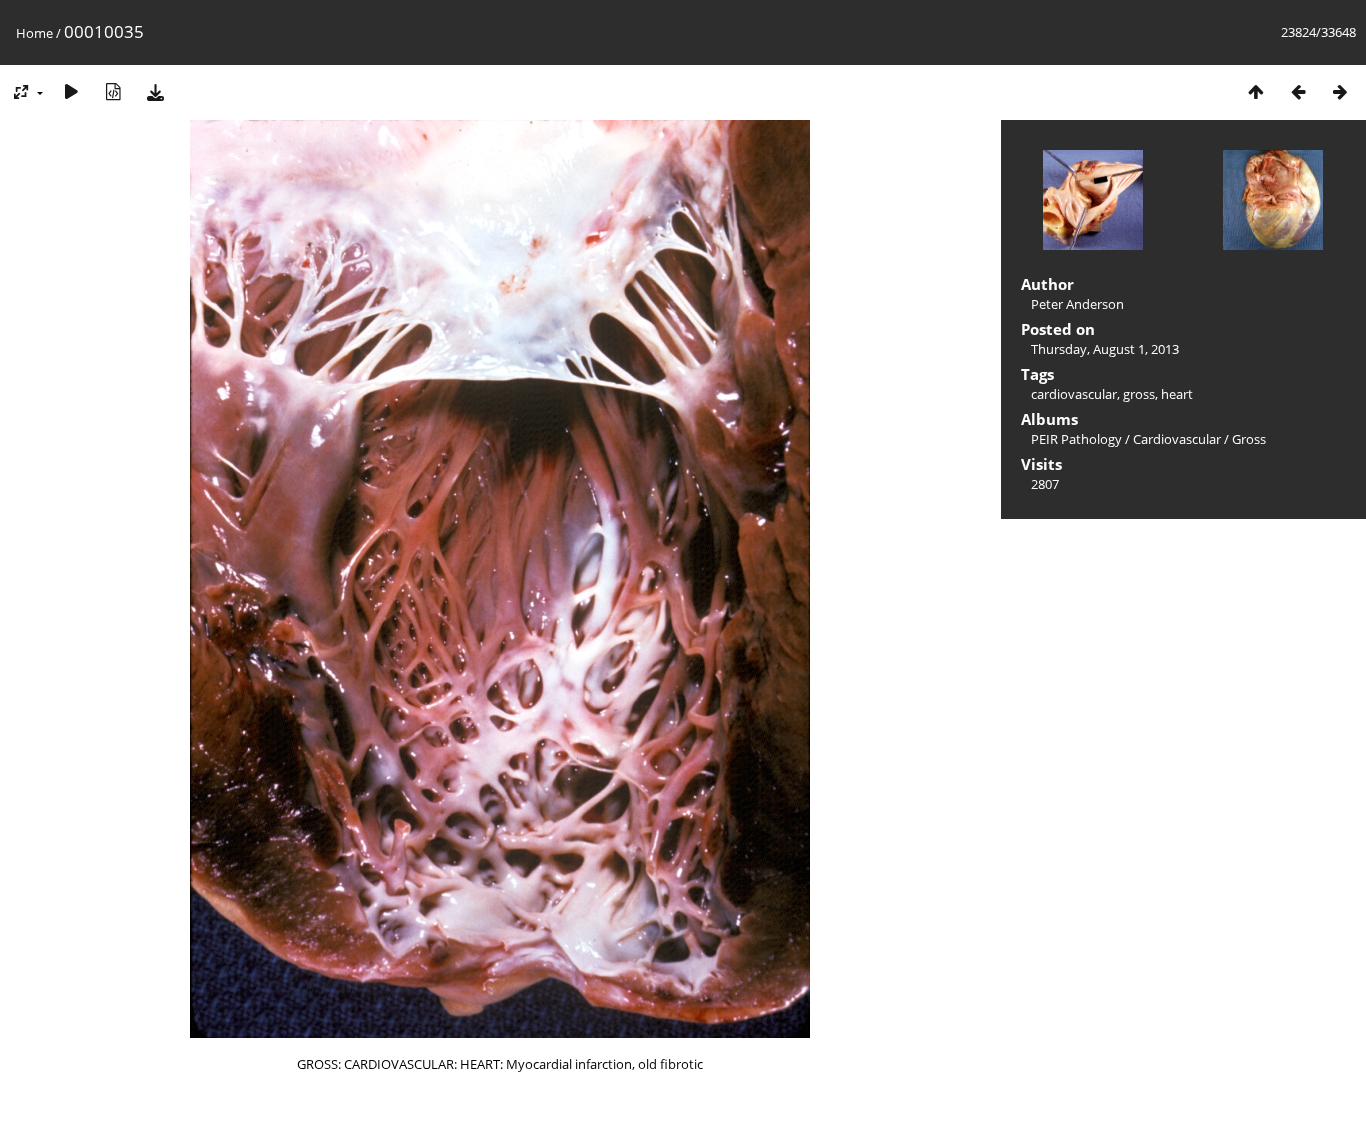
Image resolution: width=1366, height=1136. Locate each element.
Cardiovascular (1177, 439)
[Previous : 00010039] (1298, 91)
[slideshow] (71, 91)
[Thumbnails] (1256, 91)
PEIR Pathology (1076, 439)
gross (1139, 394)
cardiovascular (1074, 394)
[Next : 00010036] (1340, 91)
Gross (1249, 439)
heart (1177, 394)
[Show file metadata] (113, 91)
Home (34, 33)
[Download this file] (155, 91)
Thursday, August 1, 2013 (1105, 349)
